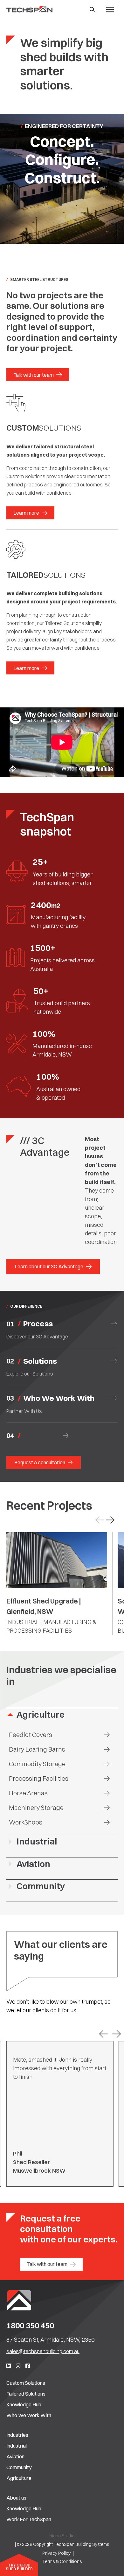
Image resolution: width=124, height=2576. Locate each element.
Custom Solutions (26, 2383)
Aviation (33, 1864)
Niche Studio (62, 2536)
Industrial (37, 1841)
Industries (17, 2435)
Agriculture (41, 1715)
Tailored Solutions (26, 2394)
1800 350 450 (30, 2326)
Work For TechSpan (29, 2519)
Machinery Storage (36, 1808)
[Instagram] (18, 2366)
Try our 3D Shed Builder (19, 2567)
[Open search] (92, 10)
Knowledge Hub (24, 2404)
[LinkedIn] (9, 2366)
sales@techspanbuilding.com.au (43, 2351)
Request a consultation (40, 1462)
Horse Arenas (28, 1793)
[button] (110, 1520)
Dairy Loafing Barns (37, 1749)
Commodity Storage (37, 1764)
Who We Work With (29, 2415)
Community (41, 1886)
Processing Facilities (39, 1778)
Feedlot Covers (31, 1735)
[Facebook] (28, 2366)
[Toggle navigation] (110, 10)
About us (16, 2498)
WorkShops (26, 1822)
